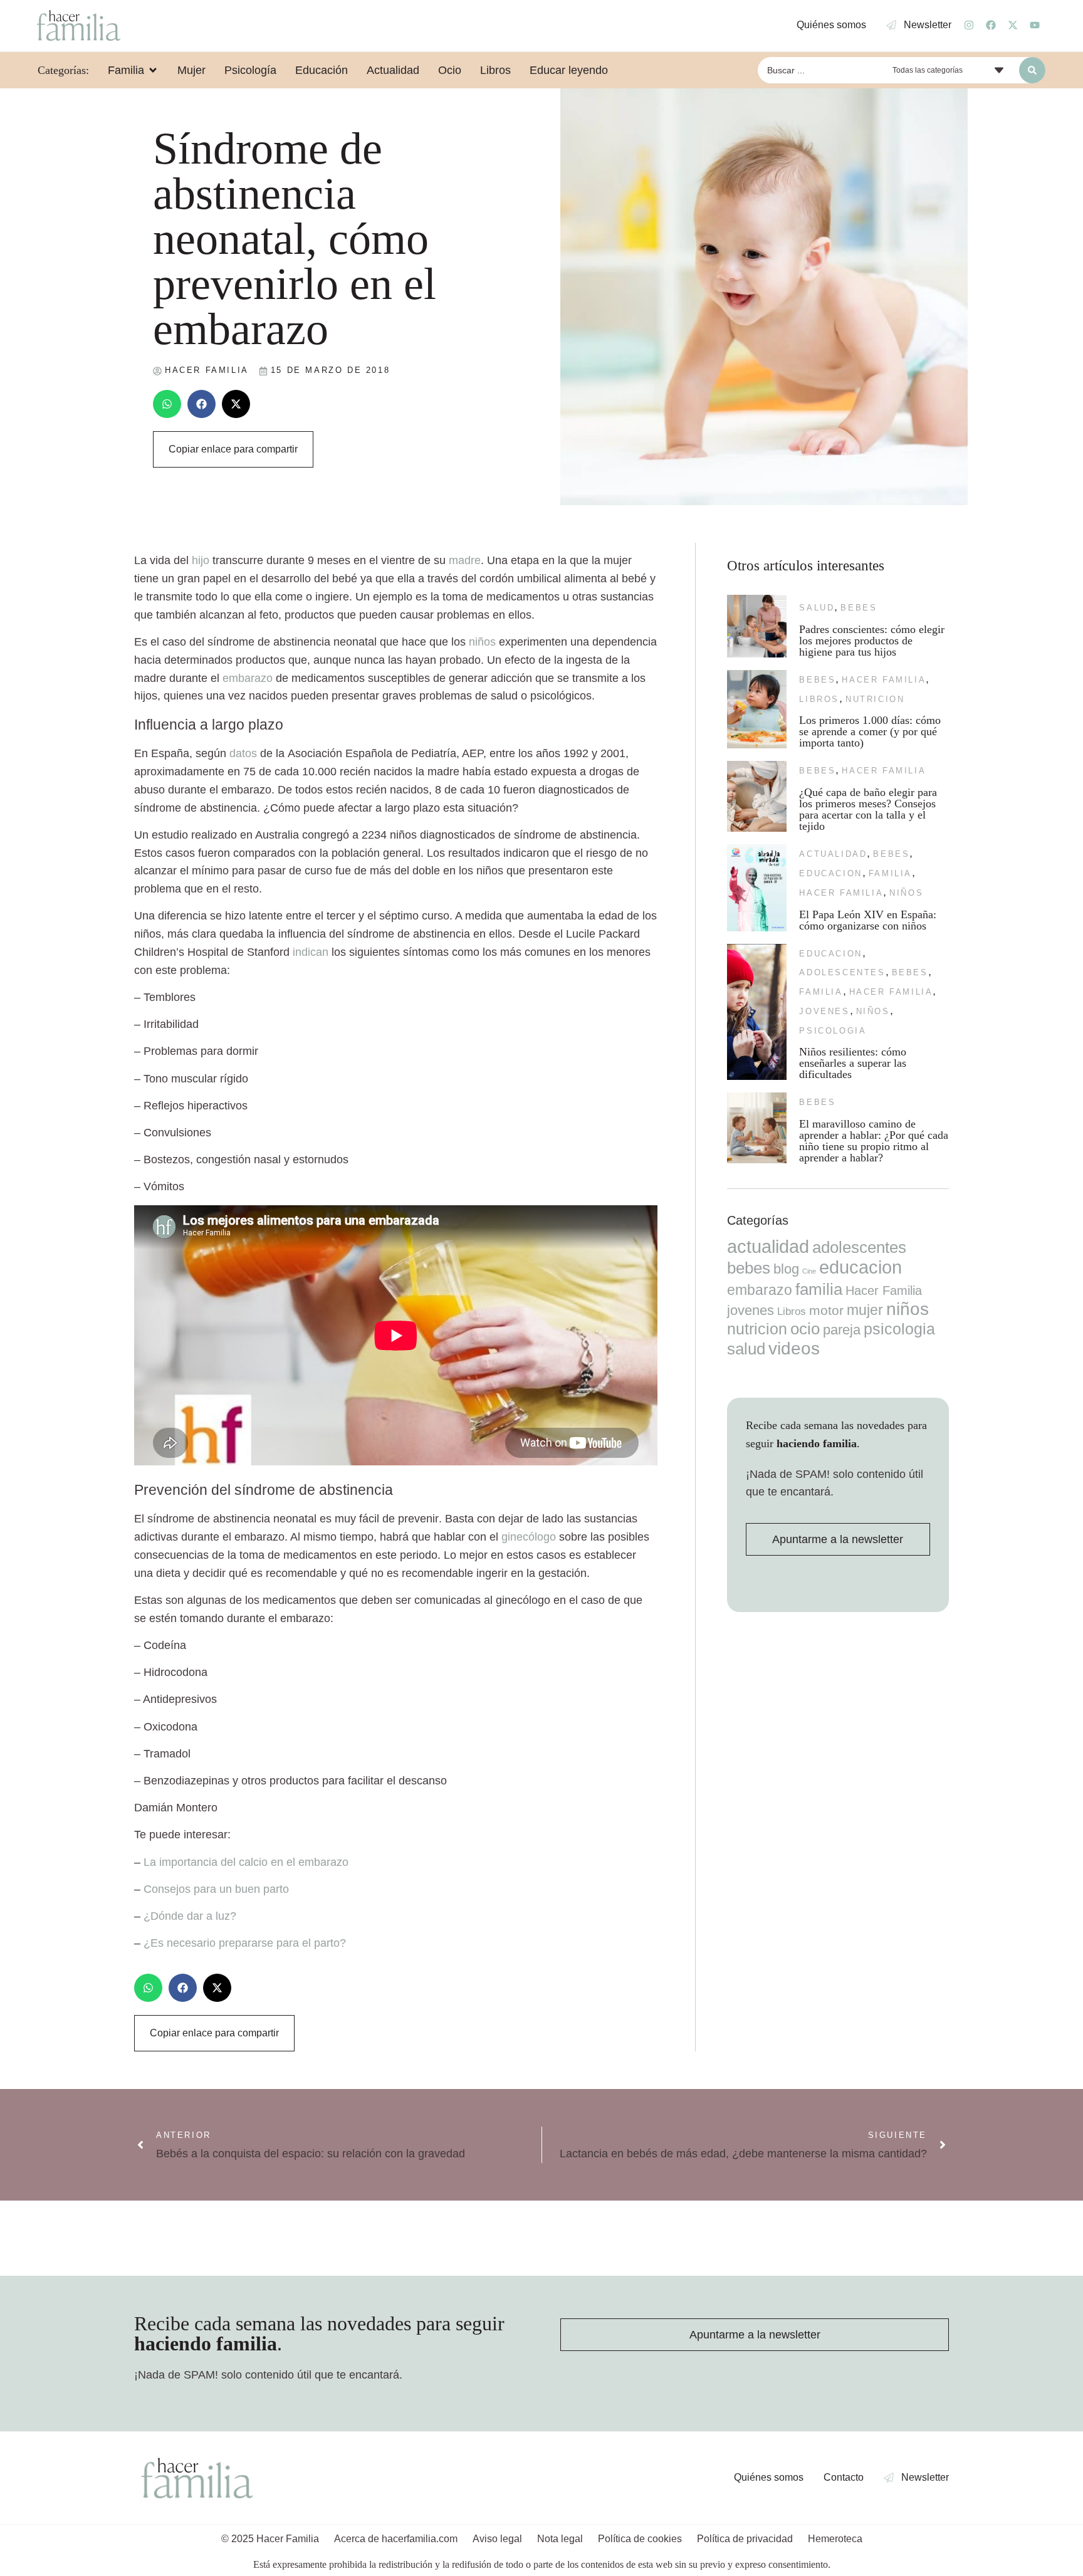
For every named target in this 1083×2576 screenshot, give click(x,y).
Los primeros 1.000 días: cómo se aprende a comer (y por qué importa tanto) (870, 731)
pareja (842, 1330)
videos (794, 1348)
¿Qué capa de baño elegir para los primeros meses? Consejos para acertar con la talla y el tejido (868, 809)
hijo (201, 560)
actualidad (833, 854)
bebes (859, 608)
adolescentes (842, 972)
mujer (865, 1310)
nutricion (875, 699)
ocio (805, 1329)
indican (311, 952)
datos (243, 753)
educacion (830, 873)
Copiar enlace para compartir (233, 449)
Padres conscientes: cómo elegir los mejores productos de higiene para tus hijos (872, 641)
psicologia (833, 1031)
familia (890, 873)
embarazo (248, 678)
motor (826, 1310)
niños (482, 642)
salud (817, 608)
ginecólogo (529, 1537)
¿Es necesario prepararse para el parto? (245, 1943)
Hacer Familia (884, 680)
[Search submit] (1032, 70)
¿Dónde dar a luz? (190, 1916)
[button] (167, 404)
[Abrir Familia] (153, 70)
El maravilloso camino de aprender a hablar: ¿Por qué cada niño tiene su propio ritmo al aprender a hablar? (874, 1141)
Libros (819, 699)
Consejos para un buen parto (216, 1889)
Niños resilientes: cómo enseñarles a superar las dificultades (853, 1063)
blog (786, 1269)
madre (465, 560)
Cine (809, 1271)
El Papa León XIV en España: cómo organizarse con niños (868, 920)
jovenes (824, 1011)
